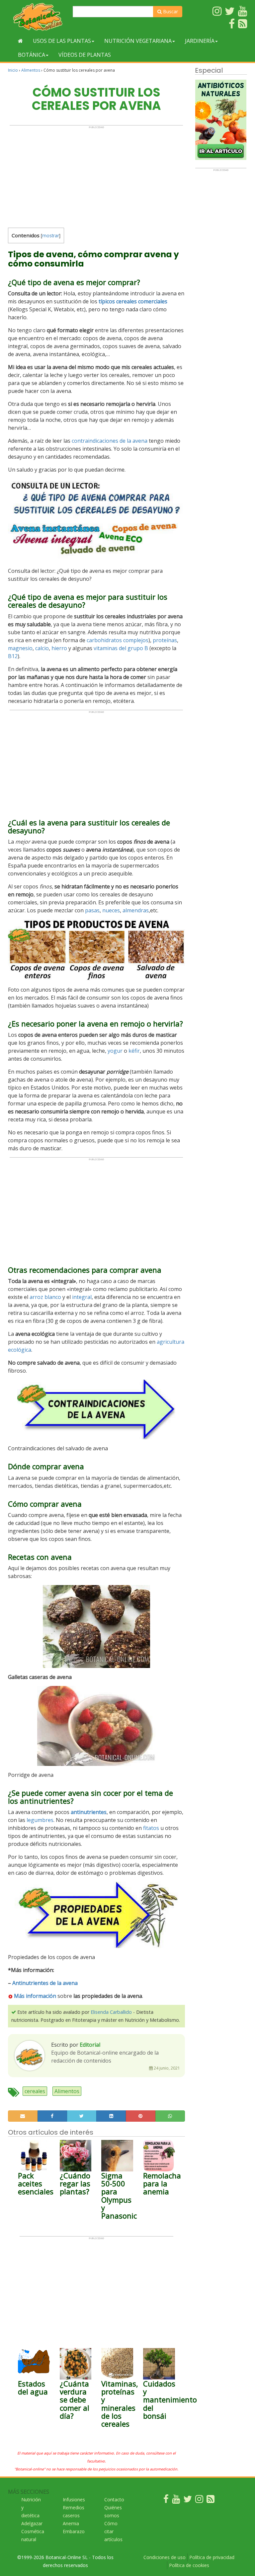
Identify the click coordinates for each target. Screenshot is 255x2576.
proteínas (165, 640)
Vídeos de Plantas (85, 55)
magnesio (20, 648)
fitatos (151, 1828)
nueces (111, 910)
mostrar (51, 235)
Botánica (32, 55)
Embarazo (74, 2531)
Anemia (71, 2523)
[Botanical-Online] (38, 17)
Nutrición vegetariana (138, 41)
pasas (92, 910)
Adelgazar (32, 2523)
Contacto (114, 2500)
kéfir (134, 1051)
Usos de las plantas (62, 41)
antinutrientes (89, 1812)
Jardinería (200, 41)
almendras (136, 910)
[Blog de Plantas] (211, 2500)
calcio (42, 648)
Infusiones (74, 2500)
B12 (13, 656)
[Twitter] (188, 2500)
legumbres (40, 1820)
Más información (34, 1996)
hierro (59, 648)
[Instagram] (199, 2500)
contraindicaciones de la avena (110, 441)
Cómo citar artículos (113, 2531)
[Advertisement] (96, 175)
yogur (115, 1051)
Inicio (13, 70)
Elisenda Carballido (111, 2012)
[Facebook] (166, 2500)
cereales (35, 2091)
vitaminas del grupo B (121, 648)
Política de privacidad (212, 2557)
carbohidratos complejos (118, 640)
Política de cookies (189, 2565)
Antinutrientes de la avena (45, 1983)
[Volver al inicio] (20, 41)
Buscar (170, 11)
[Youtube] (176, 2500)
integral (82, 1297)
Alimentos (31, 70)
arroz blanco (45, 1297)
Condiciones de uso (165, 2557)
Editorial (90, 2045)
